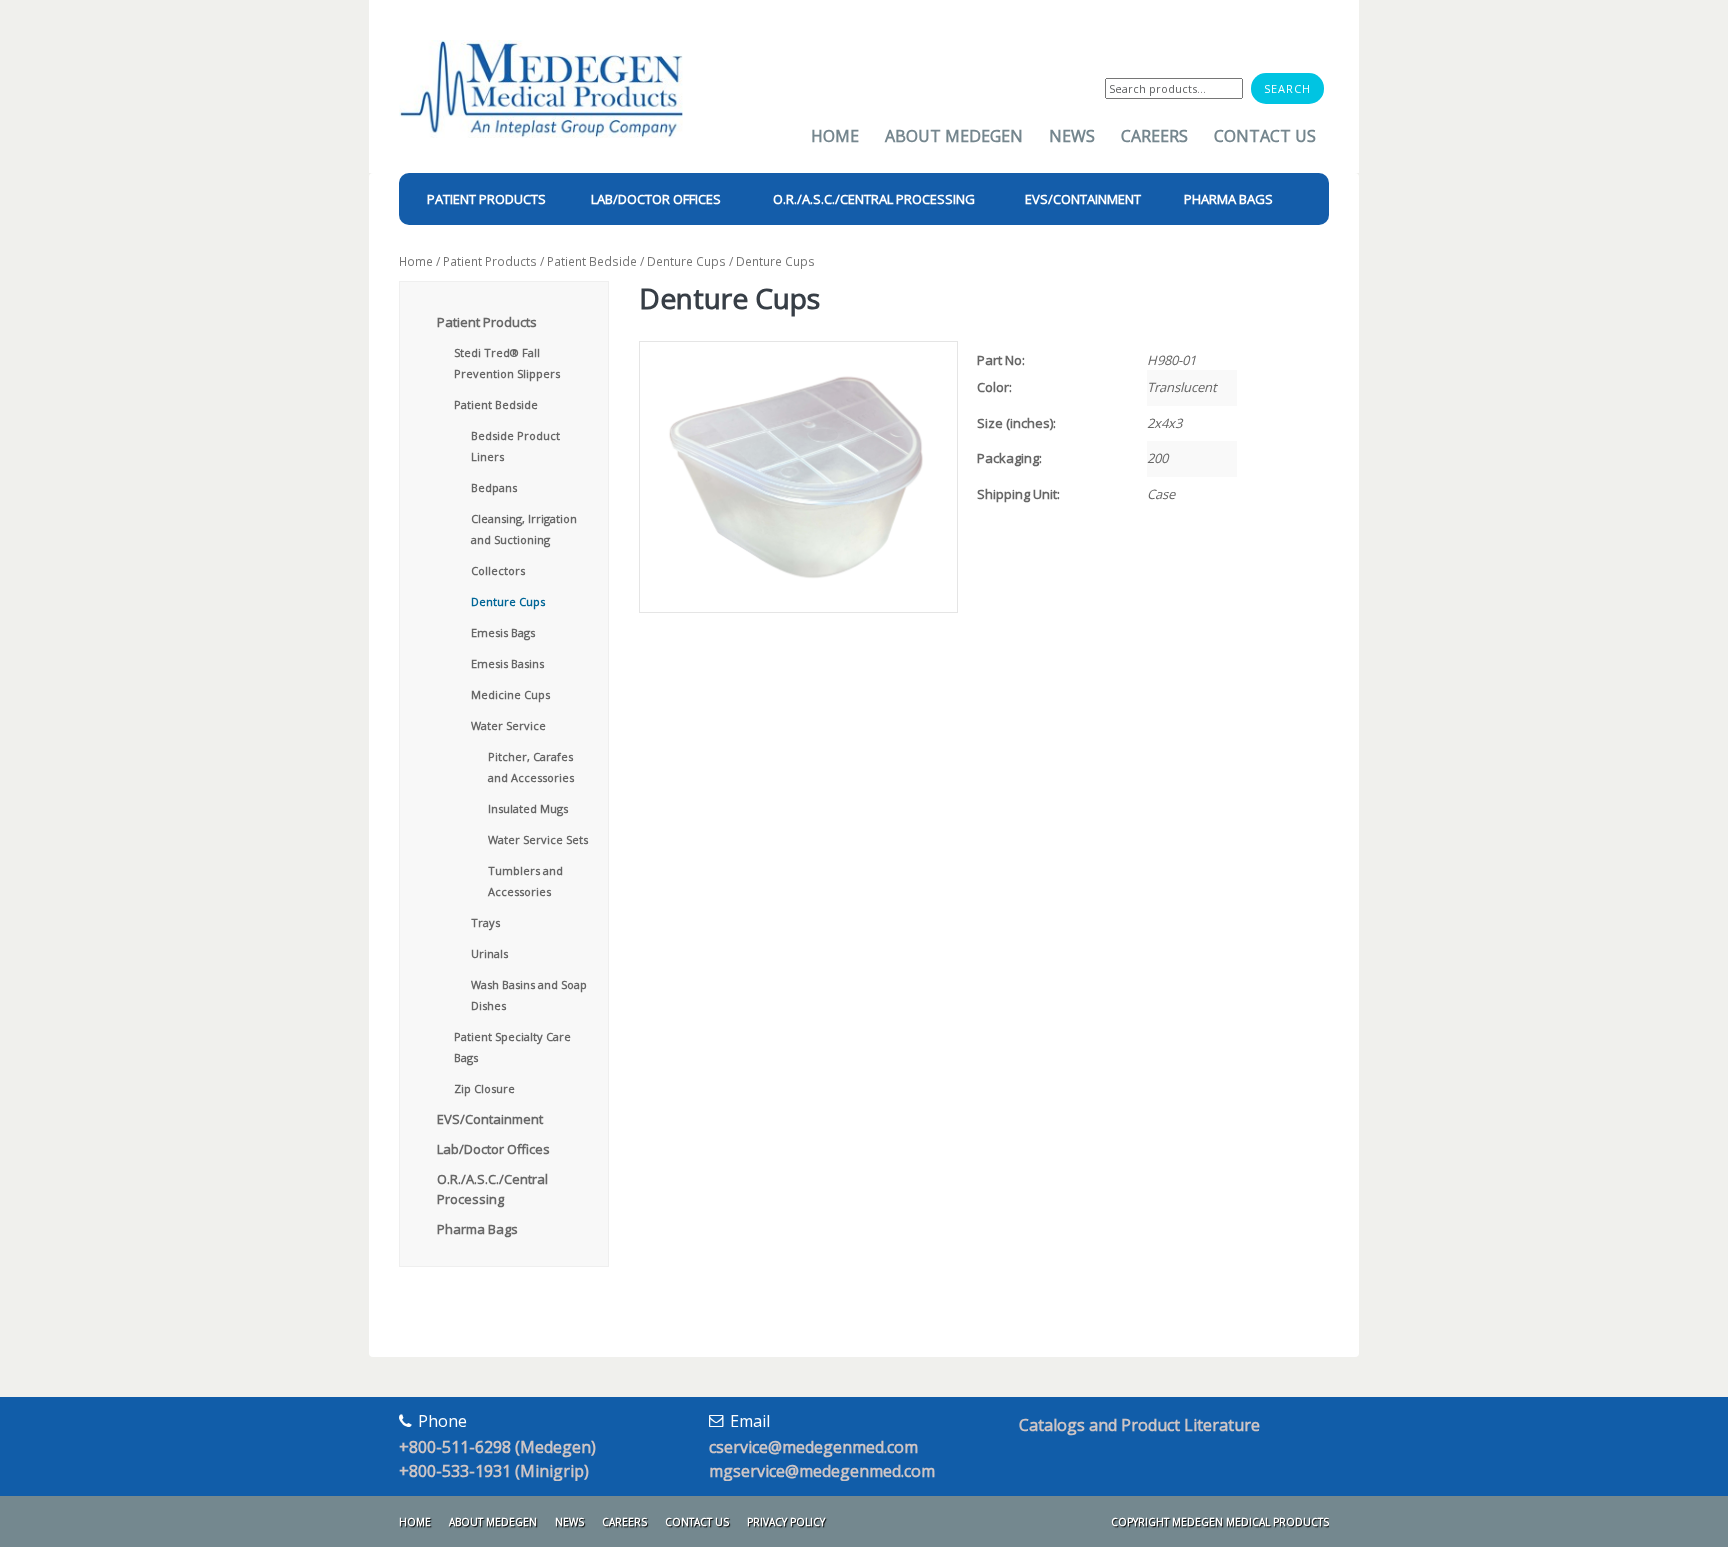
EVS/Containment (490, 1119)
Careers (1154, 136)
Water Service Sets (538, 839)
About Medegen (954, 136)
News (1072, 136)
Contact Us (1265, 136)
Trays (485, 922)
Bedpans (494, 487)
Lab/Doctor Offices (493, 1149)
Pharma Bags (477, 1229)
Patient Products (490, 261)
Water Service (508, 725)
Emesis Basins (507, 663)
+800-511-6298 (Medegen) (497, 1447)
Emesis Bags (503, 632)
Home (835, 136)
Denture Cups (686, 261)
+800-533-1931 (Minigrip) (494, 1471)
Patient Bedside (592, 261)
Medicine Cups (510, 694)
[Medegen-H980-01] (797, 477)
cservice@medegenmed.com (813, 1447)
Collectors (498, 570)
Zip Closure (484, 1088)
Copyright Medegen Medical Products (1220, 1522)
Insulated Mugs (528, 808)
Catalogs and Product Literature (1139, 1425)
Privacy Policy (786, 1522)
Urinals (489, 953)
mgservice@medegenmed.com (822, 1471)
